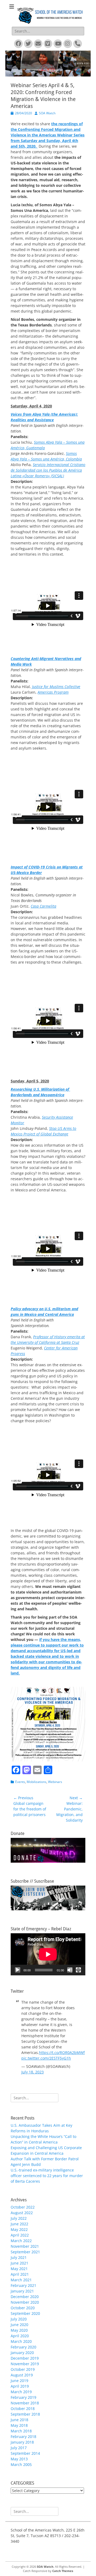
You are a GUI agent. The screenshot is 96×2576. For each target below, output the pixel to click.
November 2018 (25, 2403)
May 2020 (19, 2330)
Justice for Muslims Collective (56, 687)
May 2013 (19, 2459)
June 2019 (19, 2381)
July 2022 (19, 2218)
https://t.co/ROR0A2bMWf (62, 2053)
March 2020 (21, 2341)
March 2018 (21, 2431)
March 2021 (21, 2280)
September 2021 (25, 2252)
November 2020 (25, 2302)
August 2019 (22, 2375)
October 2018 (23, 2409)
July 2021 (19, 2257)
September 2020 (25, 2313)
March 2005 (21, 2464)
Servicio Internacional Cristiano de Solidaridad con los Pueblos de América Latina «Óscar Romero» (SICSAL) (48, 470)
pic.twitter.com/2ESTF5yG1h (46, 2058)
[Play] (18, 1970)
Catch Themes (63, 2571)
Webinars (55, 1782)
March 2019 (21, 2392)
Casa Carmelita (43, 906)
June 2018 (19, 2420)
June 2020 (19, 2325)
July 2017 (19, 2448)
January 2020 (22, 2353)
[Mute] (70, 1970)
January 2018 (22, 2442)
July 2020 (19, 2319)
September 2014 (25, 2453)
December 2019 (25, 2358)
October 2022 (23, 2207)
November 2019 (25, 2364)
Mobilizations (37, 1782)
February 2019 (23, 2397)
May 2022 (19, 2229)
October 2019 (23, 2369)
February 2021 (23, 2285)
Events (20, 1782)
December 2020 (25, 2297)
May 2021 (19, 2269)
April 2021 (20, 2274)
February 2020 (23, 2347)
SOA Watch (47, 113)
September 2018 (25, 2414)
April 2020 (20, 2336)
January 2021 (22, 2291)
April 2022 (20, 2235)
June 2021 (19, 2263)
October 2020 (23, 2308)
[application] (48, 1954)
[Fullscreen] (78, 1970)
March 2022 (21, 2241)
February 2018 (23, 2437)
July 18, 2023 (33, 2072)
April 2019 (20, 2386)
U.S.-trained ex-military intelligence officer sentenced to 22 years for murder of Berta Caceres (47, 2176)
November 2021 (25, 2246)
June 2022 (19, 2224)
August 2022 (22, 2213)
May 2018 (19, 2425)
